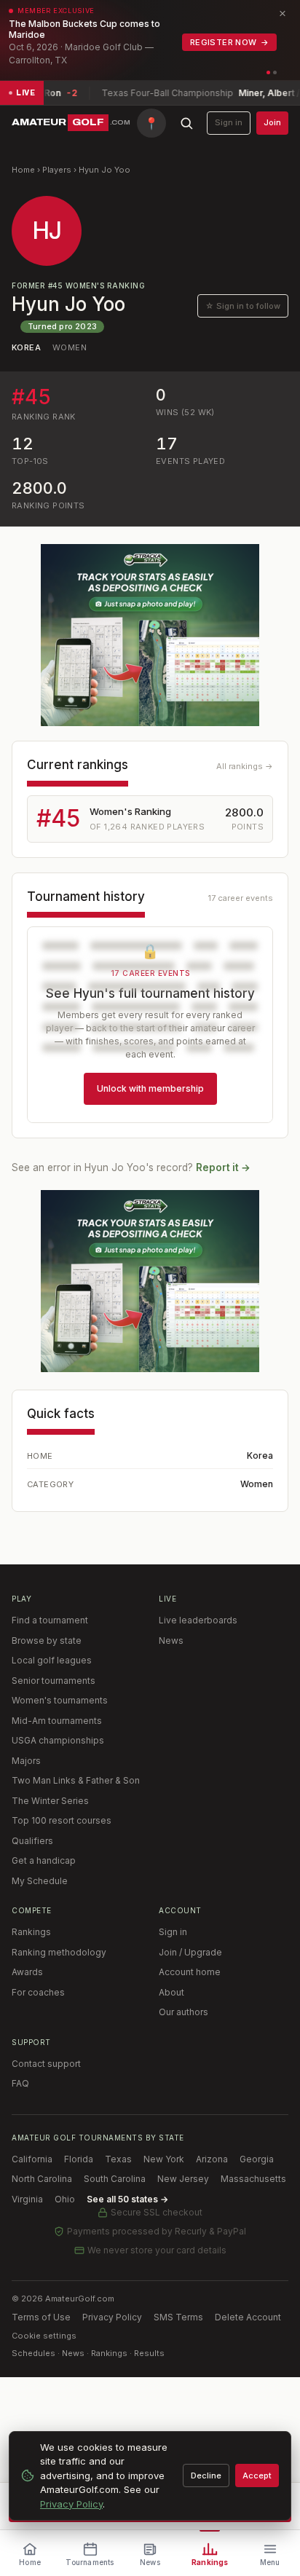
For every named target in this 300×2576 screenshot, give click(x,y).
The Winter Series (50, 1801)
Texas (118, 2159)
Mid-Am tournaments (57, 1721)
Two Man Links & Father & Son (76, 1780)
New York (164, 2159)
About (171, 1992)
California (32, 2159)
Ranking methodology (59, 1952)
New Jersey (183, 2179)
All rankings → (245, 766)
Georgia (257, 2159)
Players (57, 170)
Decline (206, 2475)
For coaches (38, 1992)
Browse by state (47, 1640)
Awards (27, 1972)
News (171, 1640)
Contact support (46, 2064)
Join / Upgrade (190, 1952)
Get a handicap (44, 1860)
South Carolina (115, 2179)
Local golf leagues (52, 1660)
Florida (79, 2159)
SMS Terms (178, 2317)
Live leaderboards (198, 1620)
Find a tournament (50, 1620)
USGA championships (58, 1740)
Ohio (65, 2199)
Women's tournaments (60, 1700)
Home (23, 170)
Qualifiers (32, 1841)
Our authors (183, 2012)
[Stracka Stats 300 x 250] (150, 635)
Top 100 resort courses (62, 1820)
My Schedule (40, 1881)
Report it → (223, 1167)
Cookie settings (44, 2336)
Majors (26, 1761)
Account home (190, 1972)
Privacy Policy (112, 2317)
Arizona (212, 2159)
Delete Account (248, 2317)
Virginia (27, 2199)
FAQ (20, 2083)
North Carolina (42, 2179)
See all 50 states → (127, 2199)
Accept (257, 2475)
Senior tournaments (54, 1681)
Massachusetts (253, 2179)
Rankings (31, 1932)
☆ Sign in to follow (243, 306)
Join (272, 122)
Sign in (229, 122)
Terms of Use (41, 2317)
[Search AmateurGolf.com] (186, 123)
